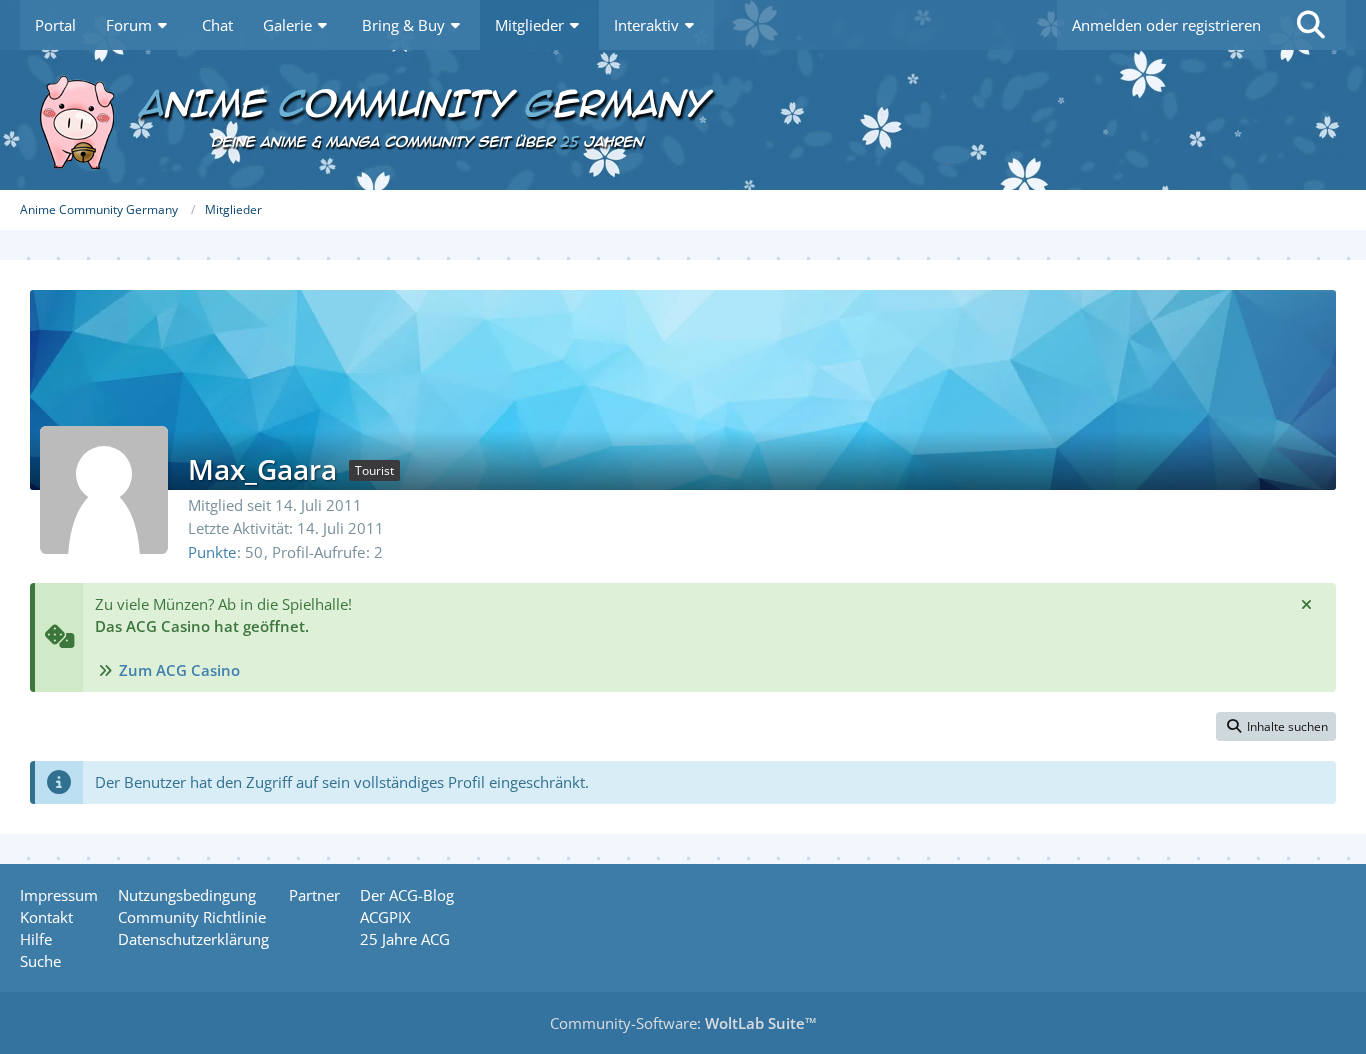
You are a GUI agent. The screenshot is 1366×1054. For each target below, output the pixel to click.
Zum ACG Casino (179, 670)
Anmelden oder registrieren (1166, 25)
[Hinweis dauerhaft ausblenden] (1306, 604)
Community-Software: (683, 1023)
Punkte (212, 552)
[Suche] (1311, 25)
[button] (1276, 727)
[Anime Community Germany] (683, 120)
